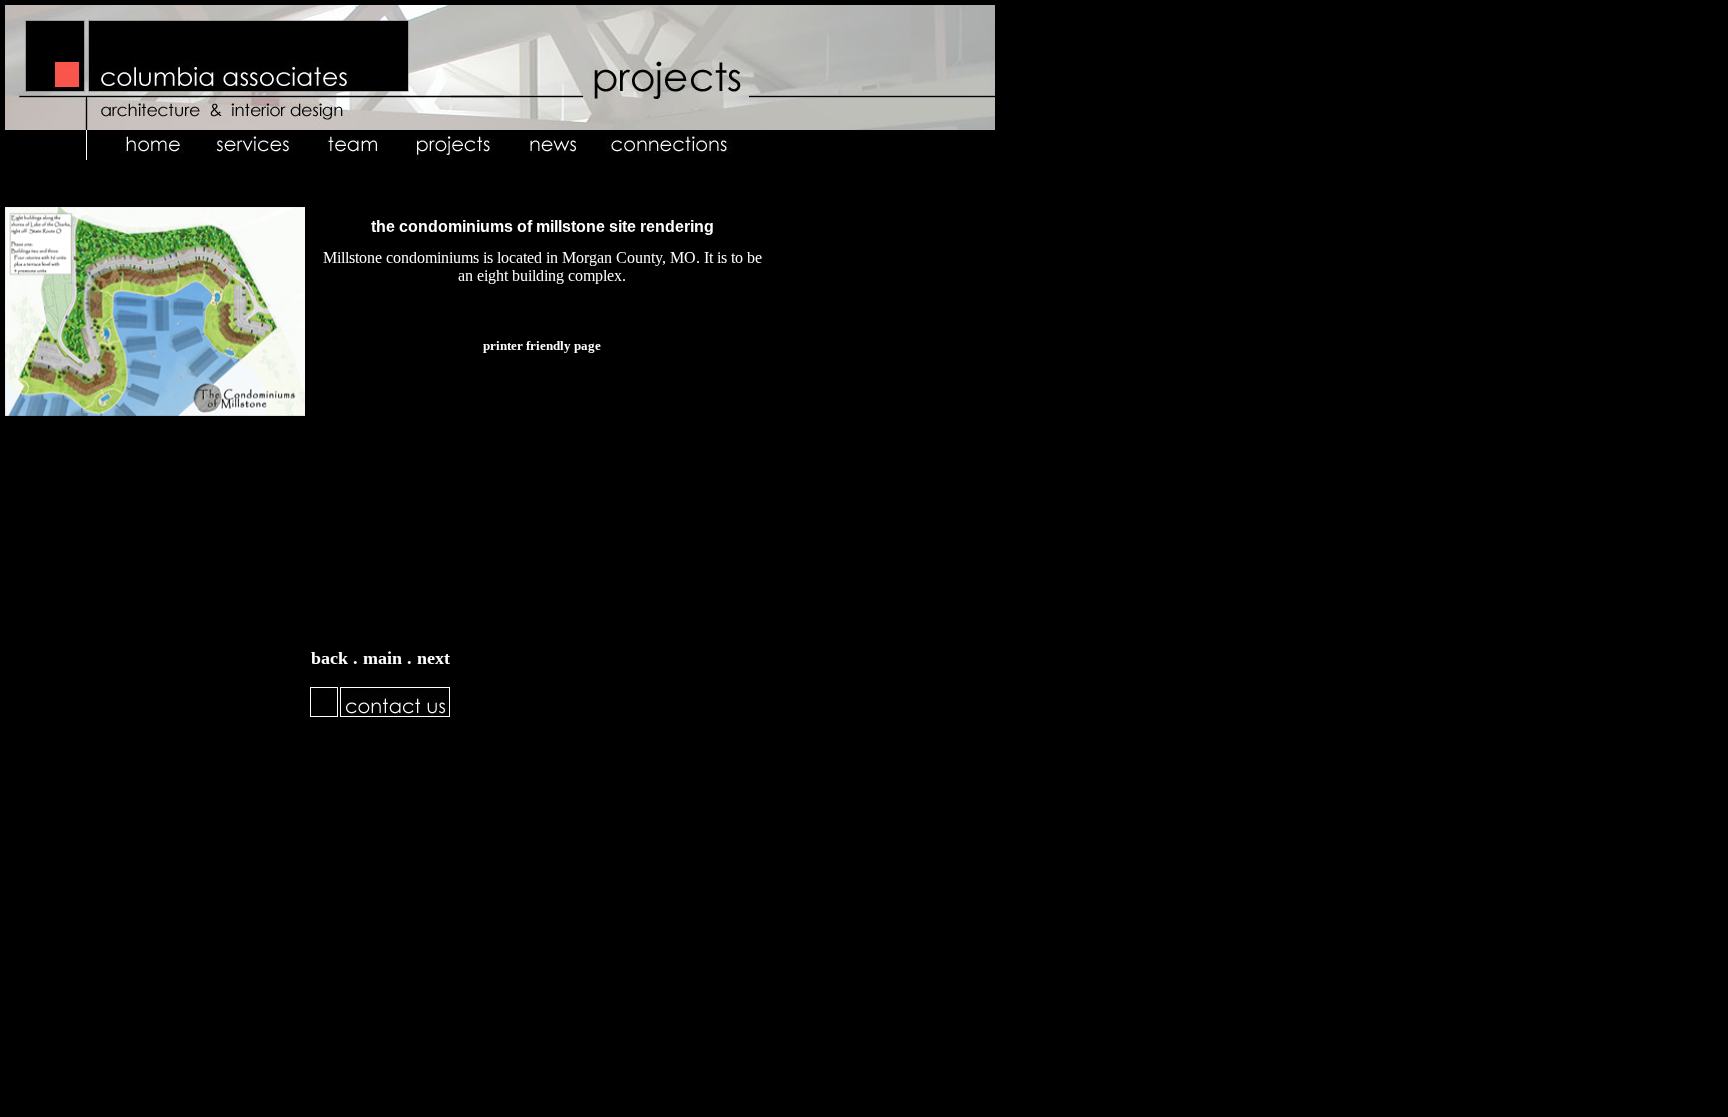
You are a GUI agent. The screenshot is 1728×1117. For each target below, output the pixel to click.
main (385, 658)
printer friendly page (542, 345)
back (329, 658)
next (433, 658)
